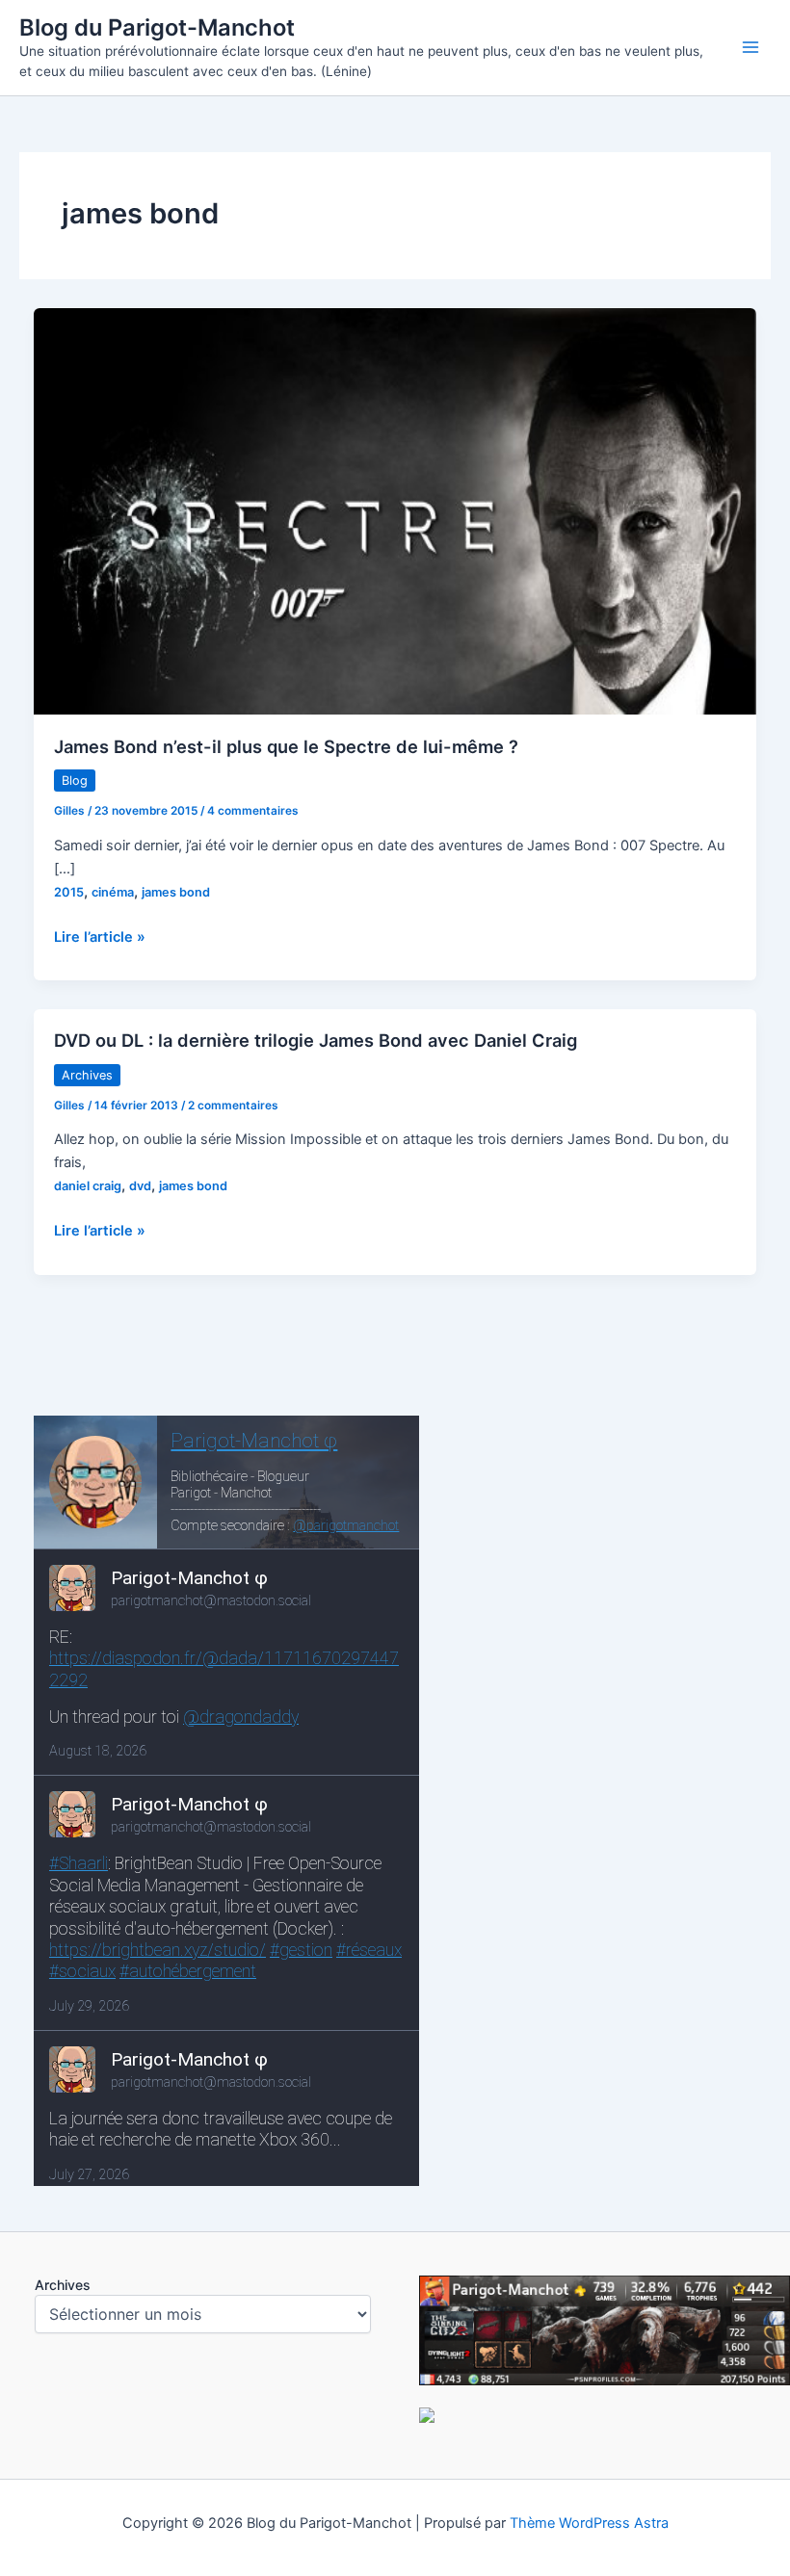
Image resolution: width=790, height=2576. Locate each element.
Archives (87, 1075)
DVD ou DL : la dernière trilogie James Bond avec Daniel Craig (316, 1040)
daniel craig (88, 1186)
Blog (75, 781)
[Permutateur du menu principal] (750, 47)
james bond (176, 892)
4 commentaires (253, 811)
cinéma (113, 892)
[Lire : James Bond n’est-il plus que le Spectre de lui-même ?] (395, 510)
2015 (69, 892)
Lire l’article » (100, 938)
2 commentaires (233, 1106)
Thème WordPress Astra (589, 2523)
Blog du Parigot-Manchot (157, 27)
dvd (140, 1186)
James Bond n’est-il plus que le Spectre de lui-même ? (286, 746)
